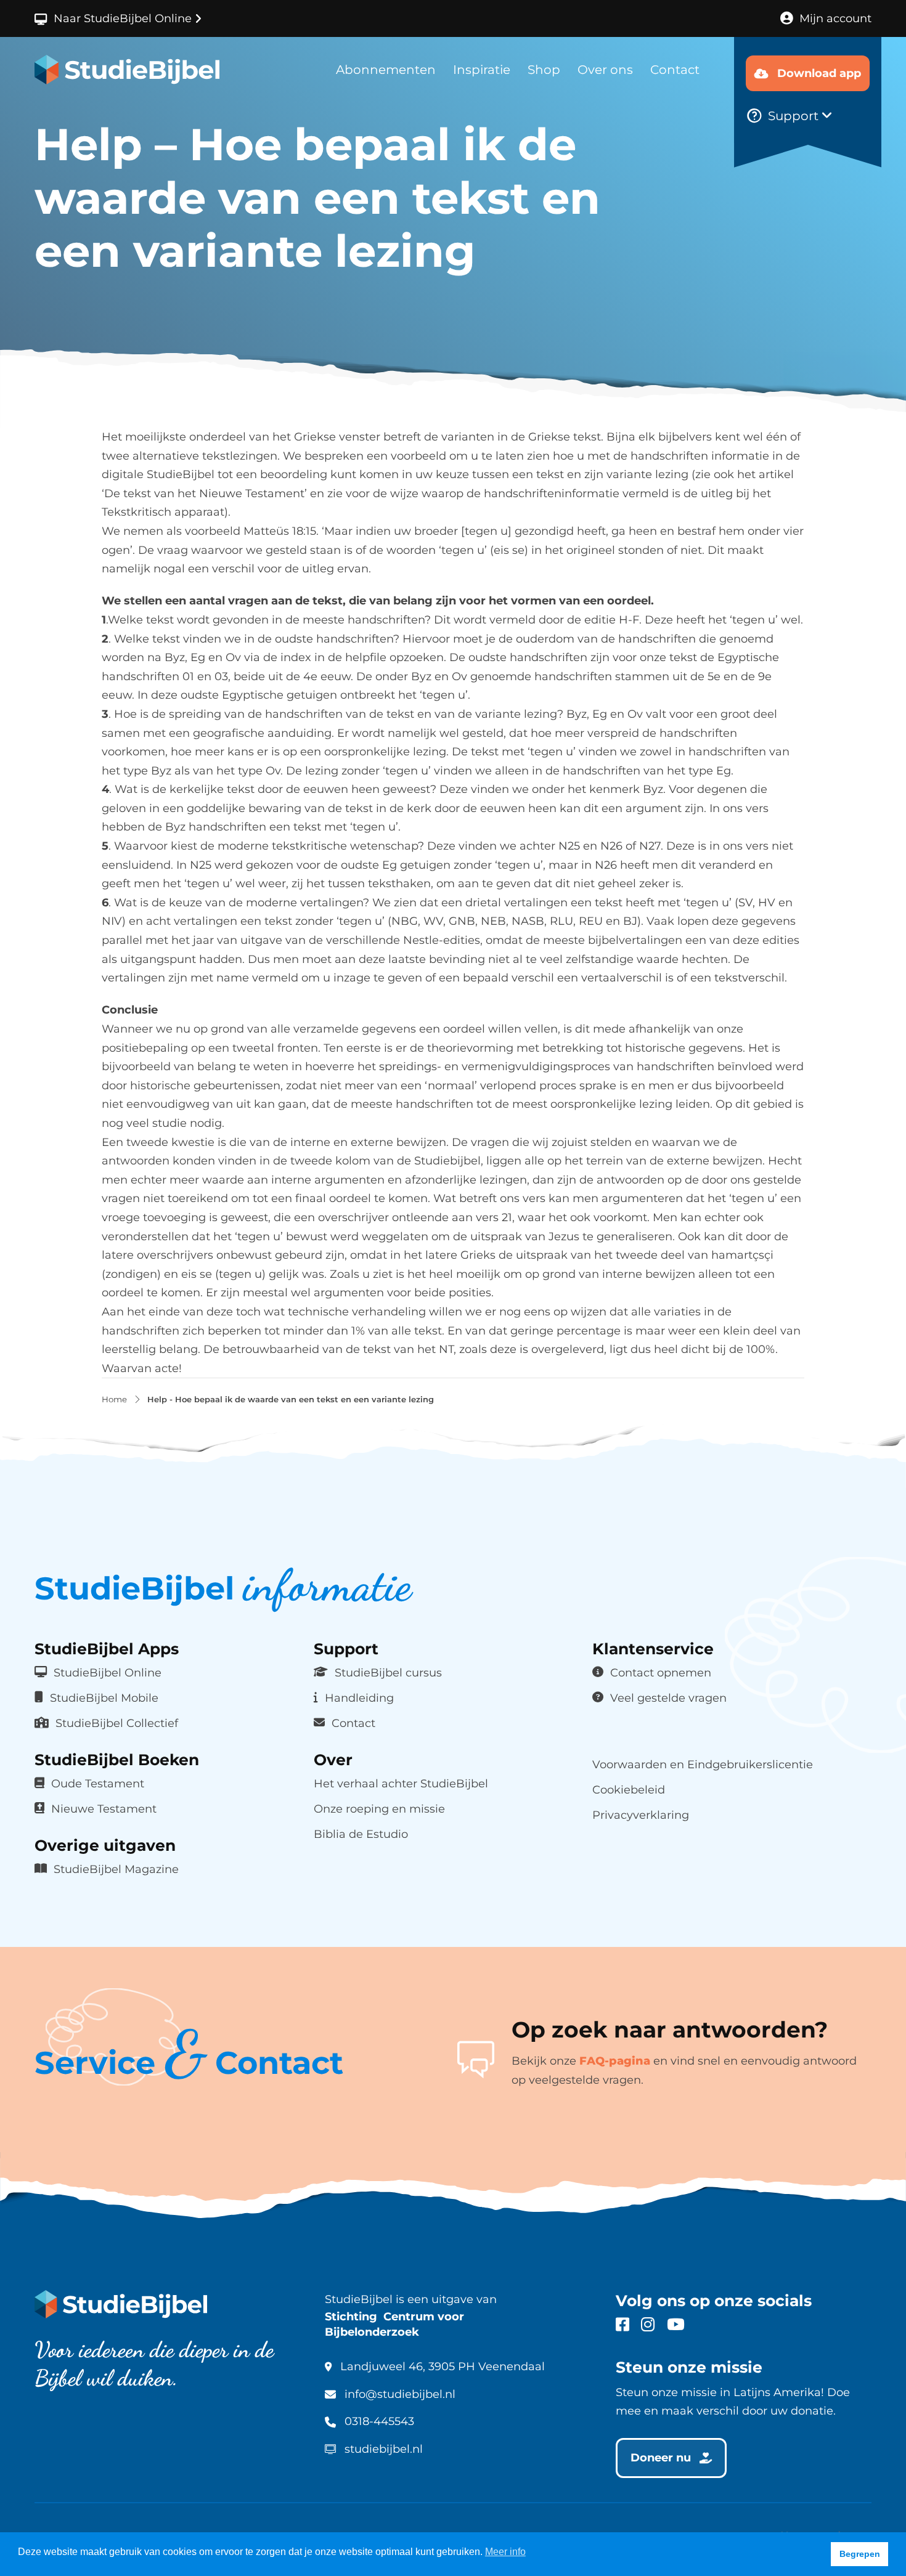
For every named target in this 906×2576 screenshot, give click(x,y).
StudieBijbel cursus (388, 1673)
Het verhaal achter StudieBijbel (401, 1784)
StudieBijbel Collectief (117, 1723)
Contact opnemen (661, 1673)
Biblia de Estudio (361, 1834)
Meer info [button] (505, 2552)
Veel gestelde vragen (668, 1698)
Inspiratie (482, 70)
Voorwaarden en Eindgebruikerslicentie (703, 1765)
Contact (675, 70)
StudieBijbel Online (108, 1673)
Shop (544, 70)
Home (114, 1400)
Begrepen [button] (860, 2554)
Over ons (605, 70)
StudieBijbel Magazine (116, 1869)
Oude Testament (98, 1784)
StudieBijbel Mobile (104, 1698)
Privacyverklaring (641, 1815)
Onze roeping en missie (379, 1809)
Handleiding (359, 1698)
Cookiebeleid (629, 1790)
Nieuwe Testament (104, 1809)
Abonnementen (386, 70)
